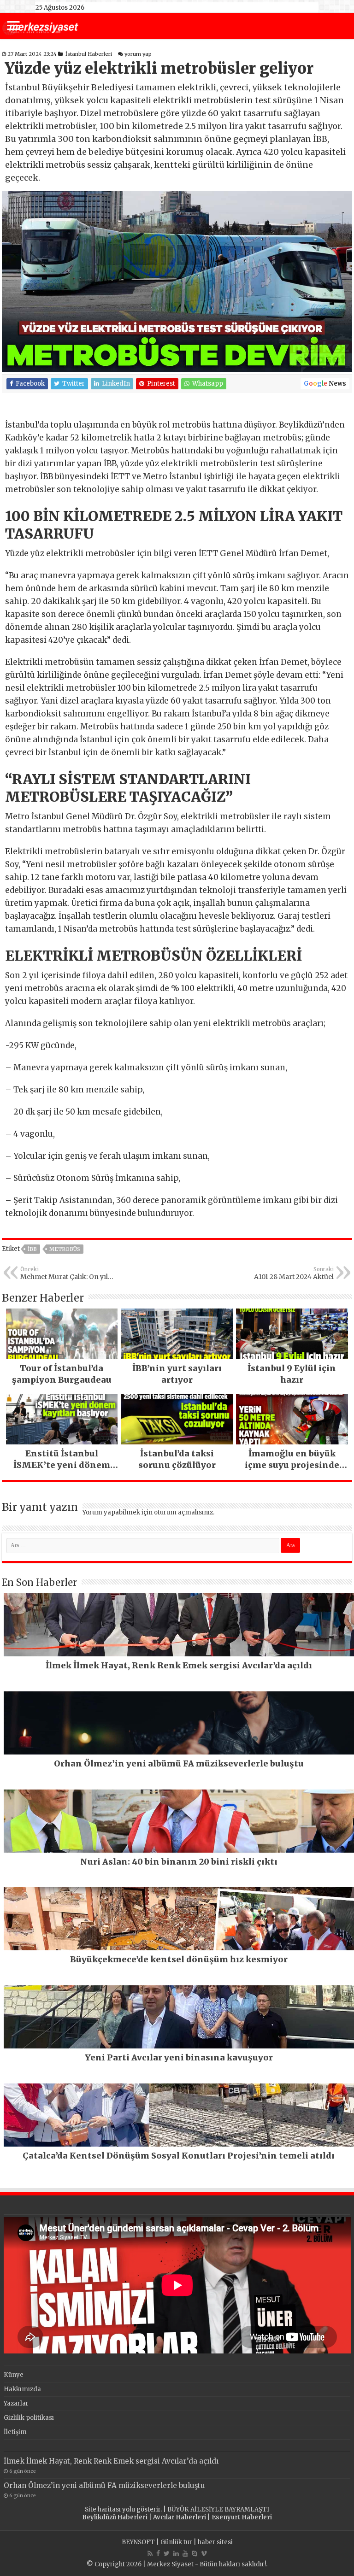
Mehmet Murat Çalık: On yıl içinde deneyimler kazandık (65, 1273)
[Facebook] (158, 2553)
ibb (32, 1249)
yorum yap (138, 54)
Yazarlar (16, 2403)
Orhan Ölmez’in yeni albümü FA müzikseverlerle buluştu (104, 2485)
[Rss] (150, 2553)
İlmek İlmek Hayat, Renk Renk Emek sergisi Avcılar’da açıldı (111, 2461)
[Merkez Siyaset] (40, 27)
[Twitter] (167, 2553)
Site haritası (103, 2509)
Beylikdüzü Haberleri (115, 2517)
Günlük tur (176, 2542)
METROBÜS (65, 1249)
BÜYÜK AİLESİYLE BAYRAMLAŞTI (218, 2509)
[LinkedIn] (176, 2553)
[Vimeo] (204, 2553)
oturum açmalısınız (183, 1512)
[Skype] (195, 2553)
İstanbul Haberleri (89, 54)
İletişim (15, 2432)
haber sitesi (215, 2542)
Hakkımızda (22, 2389)
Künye (14, 2375)
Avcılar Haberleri (180, 2517)
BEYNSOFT (138, 2542)
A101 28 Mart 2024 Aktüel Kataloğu (294, 1273)
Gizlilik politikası (29, 2418)
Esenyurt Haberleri (242, 2517)
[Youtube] (185, 2553)
